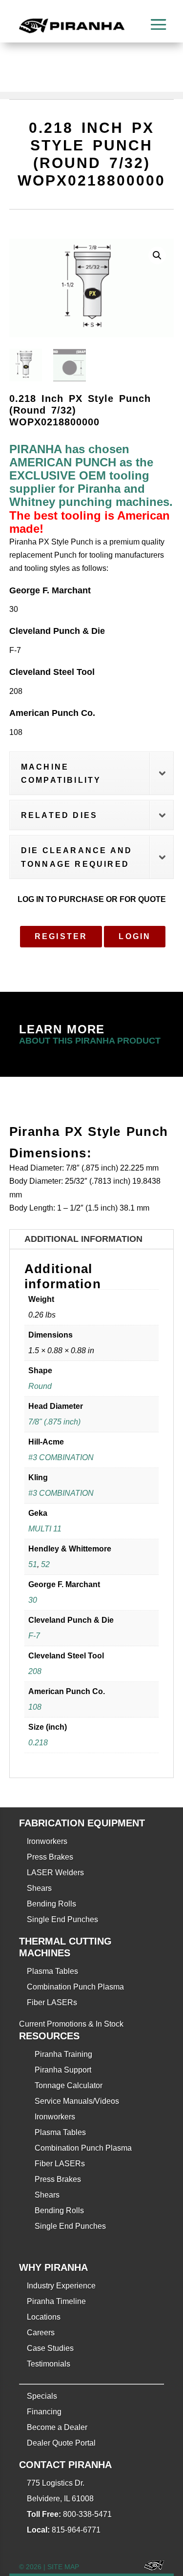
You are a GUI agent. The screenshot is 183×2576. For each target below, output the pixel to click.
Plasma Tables (52, 1971)
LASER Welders (55, 1873)
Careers (41, 2333)
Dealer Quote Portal (61, 2443)
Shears (39, 1888)
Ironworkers (47, 1841)
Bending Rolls (51, 1904)
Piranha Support (63, 2070)
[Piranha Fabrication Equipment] (151, 2567)
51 (33, 1564)
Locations (44, 2317)
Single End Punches (62, 1919)
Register (61, 936)
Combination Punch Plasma (75, 1987)
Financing (44, 2412)
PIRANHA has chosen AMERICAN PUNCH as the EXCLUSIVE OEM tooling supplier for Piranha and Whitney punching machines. (91, 476)
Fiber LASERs (52, 2002)
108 (35, 1707)
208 (35, 1671)
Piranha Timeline (56, 2301)
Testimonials (49, 2364)
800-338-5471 (87, 2514)
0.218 (38, 1743)
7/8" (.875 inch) (54, 1422)
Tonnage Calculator (69, 2085)
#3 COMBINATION (61, 1457)
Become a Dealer (57, 2427)
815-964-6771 (76, 2530)
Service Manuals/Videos (77, 2101)
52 (45, 1564)
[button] (157, 255)
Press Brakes (50, 1857)
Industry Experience (61, 2286)
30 (33, 1600)
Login (135, 936)
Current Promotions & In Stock (71, 2024)
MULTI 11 (45, 1529)
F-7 (34, 1636)
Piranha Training (63, 2054)
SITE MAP (63, 2567)
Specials (42, 2396)
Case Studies (50, 2348)
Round (40, 1386)
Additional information (83, 1239)
